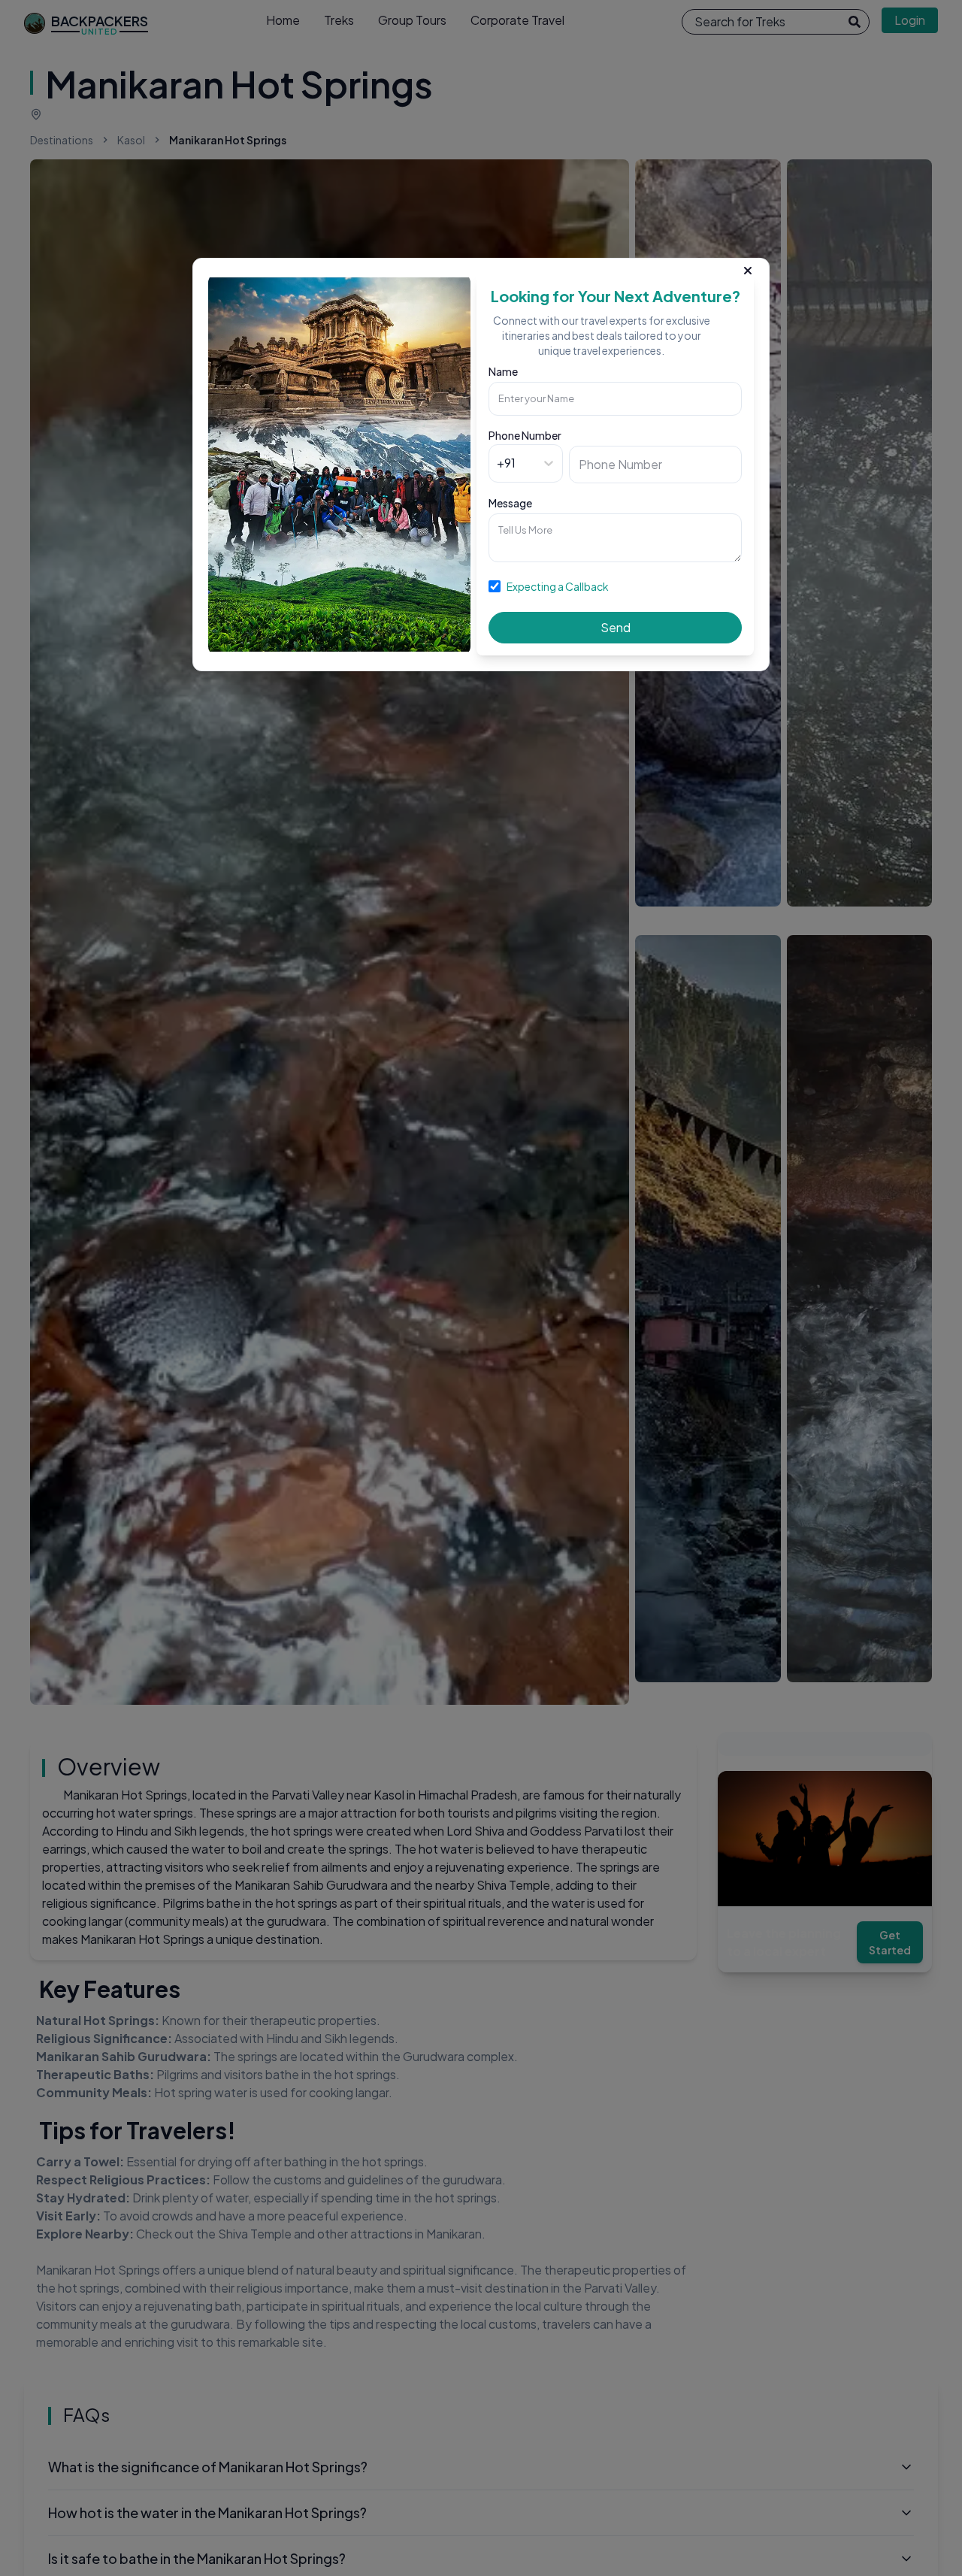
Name (503, 371)
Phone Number (525, 435)
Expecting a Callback (558, 586)
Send (616, 627)
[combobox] (498, 463)
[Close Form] (748, 268)
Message (510, 503)
